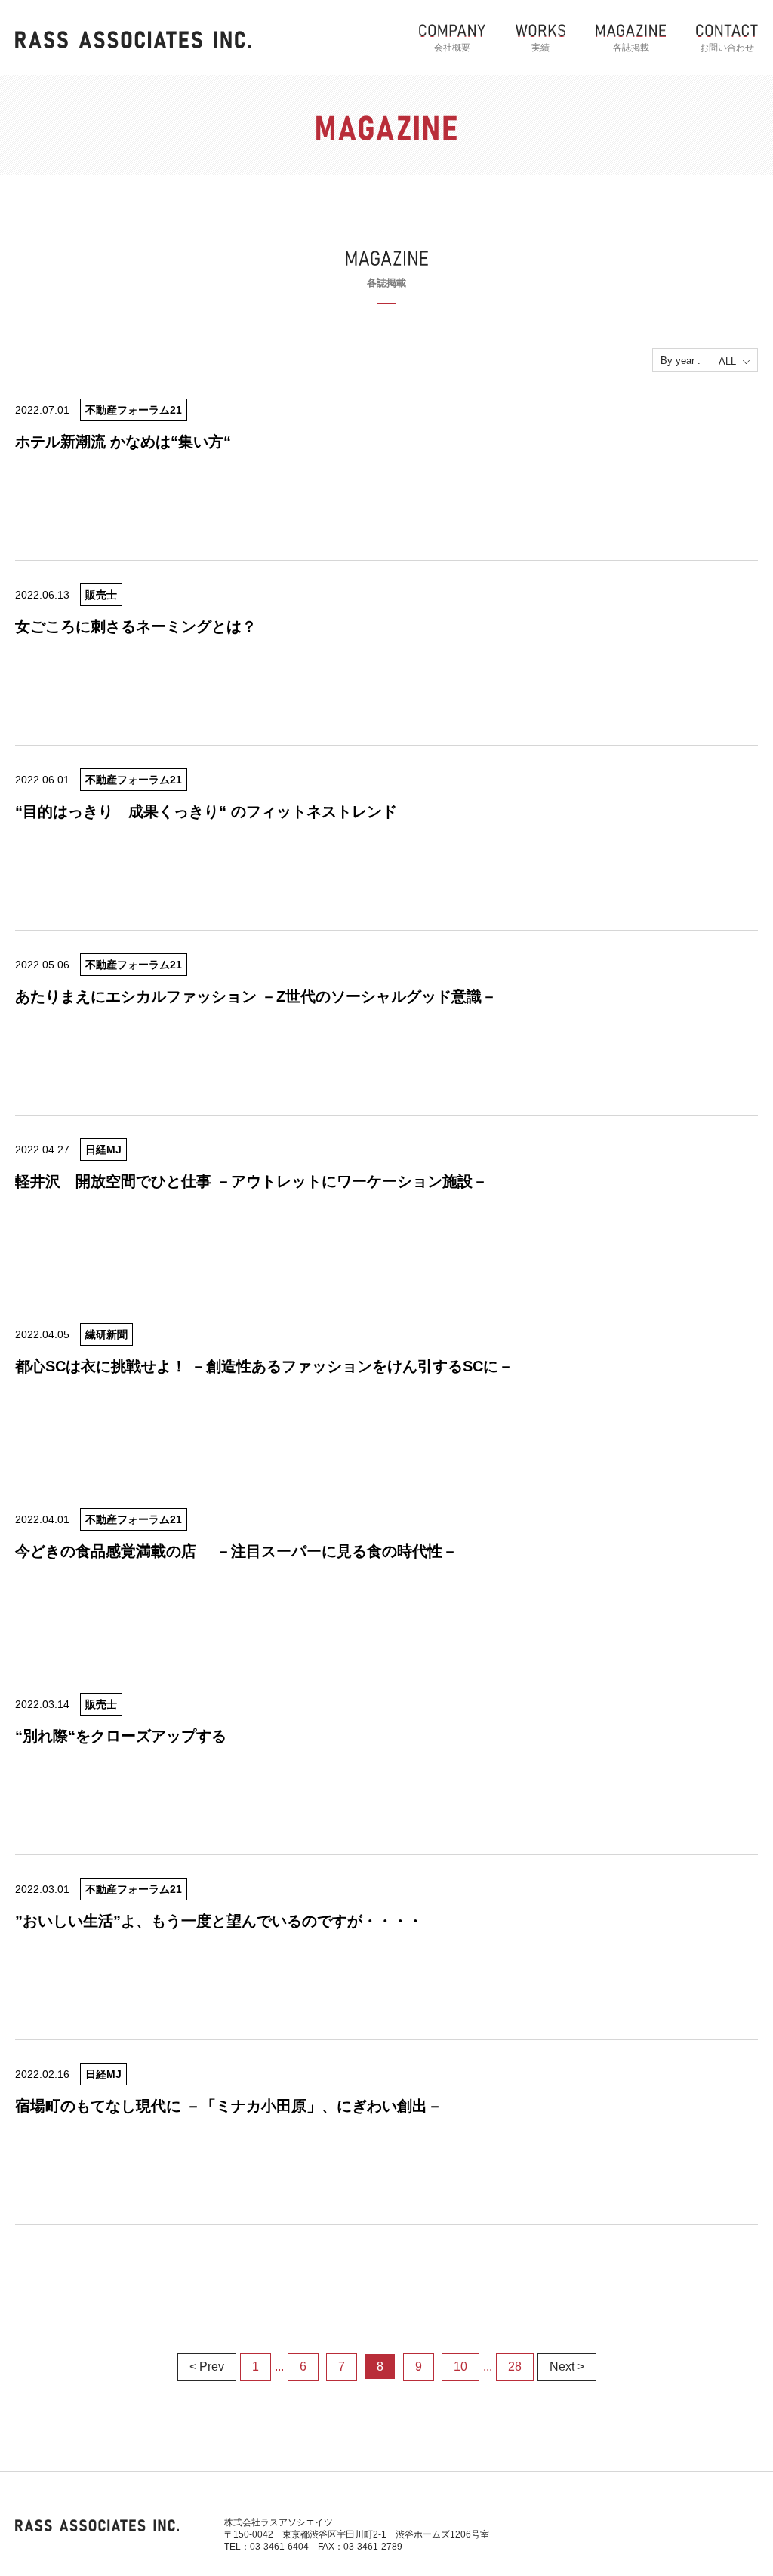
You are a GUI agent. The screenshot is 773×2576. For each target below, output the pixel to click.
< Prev (207, 2367)
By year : (681, 360)
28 (515, 2367)
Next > (567, 2367)
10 (460, 2367)
